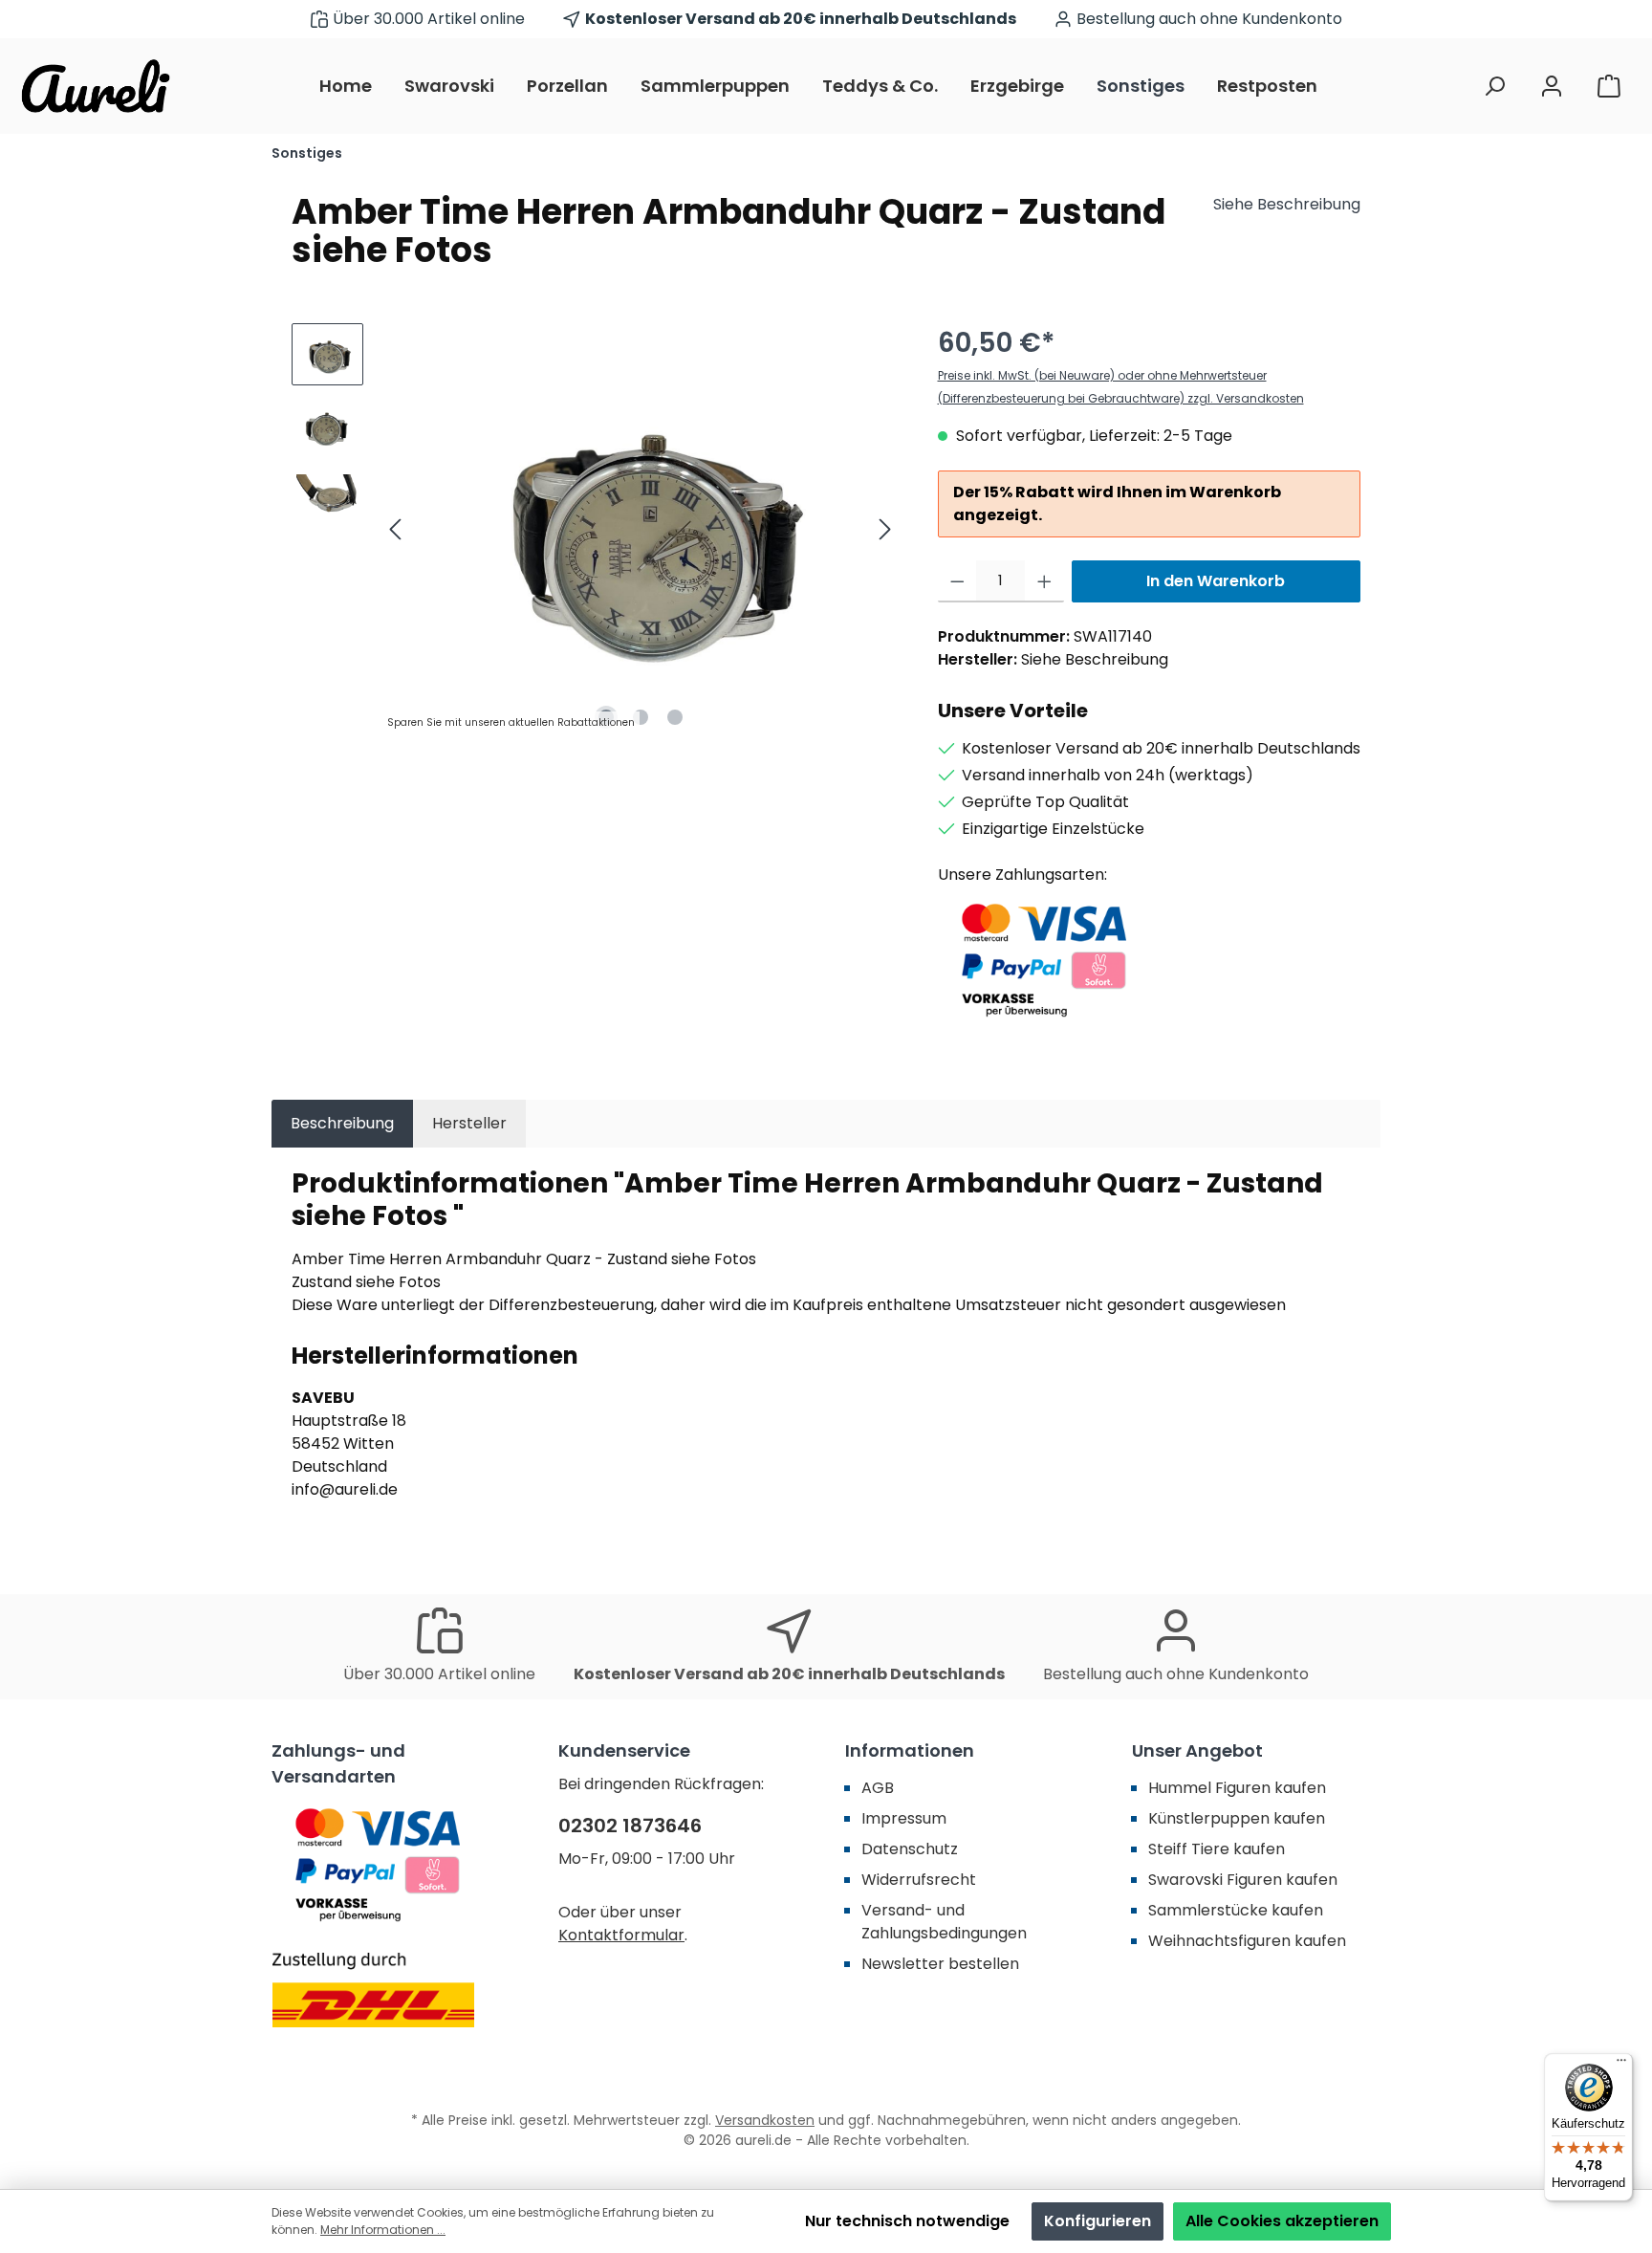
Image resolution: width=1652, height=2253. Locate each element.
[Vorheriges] (397, 529)
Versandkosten (765, 2120)
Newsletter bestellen (940, 1964)
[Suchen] (1494, 87)
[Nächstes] (884, 529)
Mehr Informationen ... (383, 2230)
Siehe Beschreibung (1287, 204)
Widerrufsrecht (919, 1880)
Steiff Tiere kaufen (1217, 1849)
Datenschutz (910, 1849)
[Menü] (1621, 2065)
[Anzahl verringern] (957, 581)
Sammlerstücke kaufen (1236, 1910)
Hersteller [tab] (469, 1123)
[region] (596, 529)
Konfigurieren (1098, 2221)
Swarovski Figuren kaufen (1243, 1880)
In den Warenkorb (1216, 581)
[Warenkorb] (1609, 87)
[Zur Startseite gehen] (96, 86)
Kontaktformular (621, 1935)
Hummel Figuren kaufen (1237, 1788)
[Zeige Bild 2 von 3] (641, 717)
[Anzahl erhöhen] (1044, 581)
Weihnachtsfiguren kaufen (1247, 1941)
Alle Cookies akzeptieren (1282, 2221)
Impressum (904, 1818)
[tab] (342, 1124)
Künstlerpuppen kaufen (1237, 1818)
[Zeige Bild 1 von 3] (606, 717)
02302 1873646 (630, 1826)
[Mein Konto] (1552, 87)
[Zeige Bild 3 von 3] (675, 717)
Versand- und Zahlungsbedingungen (944, 1922)
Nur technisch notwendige (907, 2221)
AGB (878, 1788)
